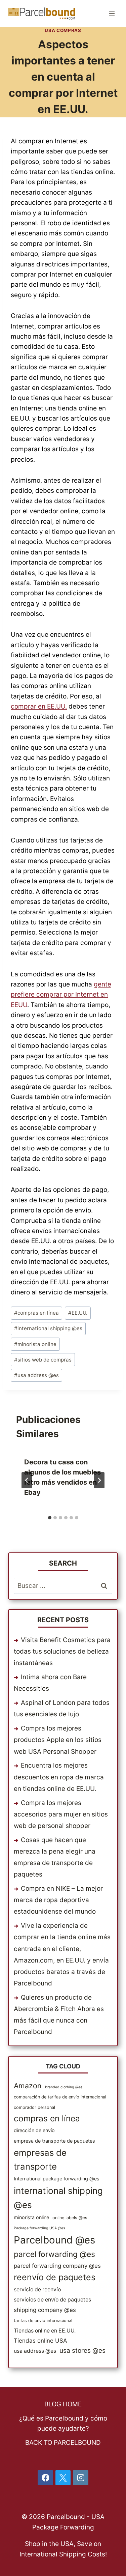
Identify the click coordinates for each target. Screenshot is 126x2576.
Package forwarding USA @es (39, 2228)
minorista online (35, 1344)
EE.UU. (78, 1313)
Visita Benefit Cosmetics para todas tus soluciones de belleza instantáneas (62, 1651)
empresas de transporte (40, 2159)
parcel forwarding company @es (57, 2266)
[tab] (50, 1518)
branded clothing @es (64, 2087)
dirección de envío (34, 2130)
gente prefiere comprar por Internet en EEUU (61, 995)
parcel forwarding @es (54, 2254)
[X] (63, 2478)
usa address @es (36, 1375)
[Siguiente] (99, 1480)
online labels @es (70, 2218)
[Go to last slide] (27, 1480)
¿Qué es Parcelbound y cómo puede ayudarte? (63, 2423)
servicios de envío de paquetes (52, 2300)
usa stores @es (82, 2351)
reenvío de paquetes (55, 2277)
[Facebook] (45, 2478)
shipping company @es (45, 2310)
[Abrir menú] (112, 13)
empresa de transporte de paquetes (54, 2141)
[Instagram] (81, 2478)
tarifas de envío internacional (43, 2321)
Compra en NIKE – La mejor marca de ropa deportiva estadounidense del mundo (58, 1900)
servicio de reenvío (37, 2289)
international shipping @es (48, 1328)
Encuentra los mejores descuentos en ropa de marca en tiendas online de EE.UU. (59, 1777)
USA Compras (63, 30)
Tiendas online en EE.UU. (45, 2331)
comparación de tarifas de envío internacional (60, 2097)
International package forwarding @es (57, 2179)
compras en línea (36, 1313)
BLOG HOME (63, 2404)
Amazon (28, 2086)
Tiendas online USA (40, 2341)
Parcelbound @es (54, 2240)
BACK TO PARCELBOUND (63, 2443)
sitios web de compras (43, 1360)
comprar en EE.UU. (39, 706)
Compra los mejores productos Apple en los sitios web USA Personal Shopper (58, 1740)
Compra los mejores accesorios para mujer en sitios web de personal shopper (61, 1814)
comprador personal (34, 2107)
